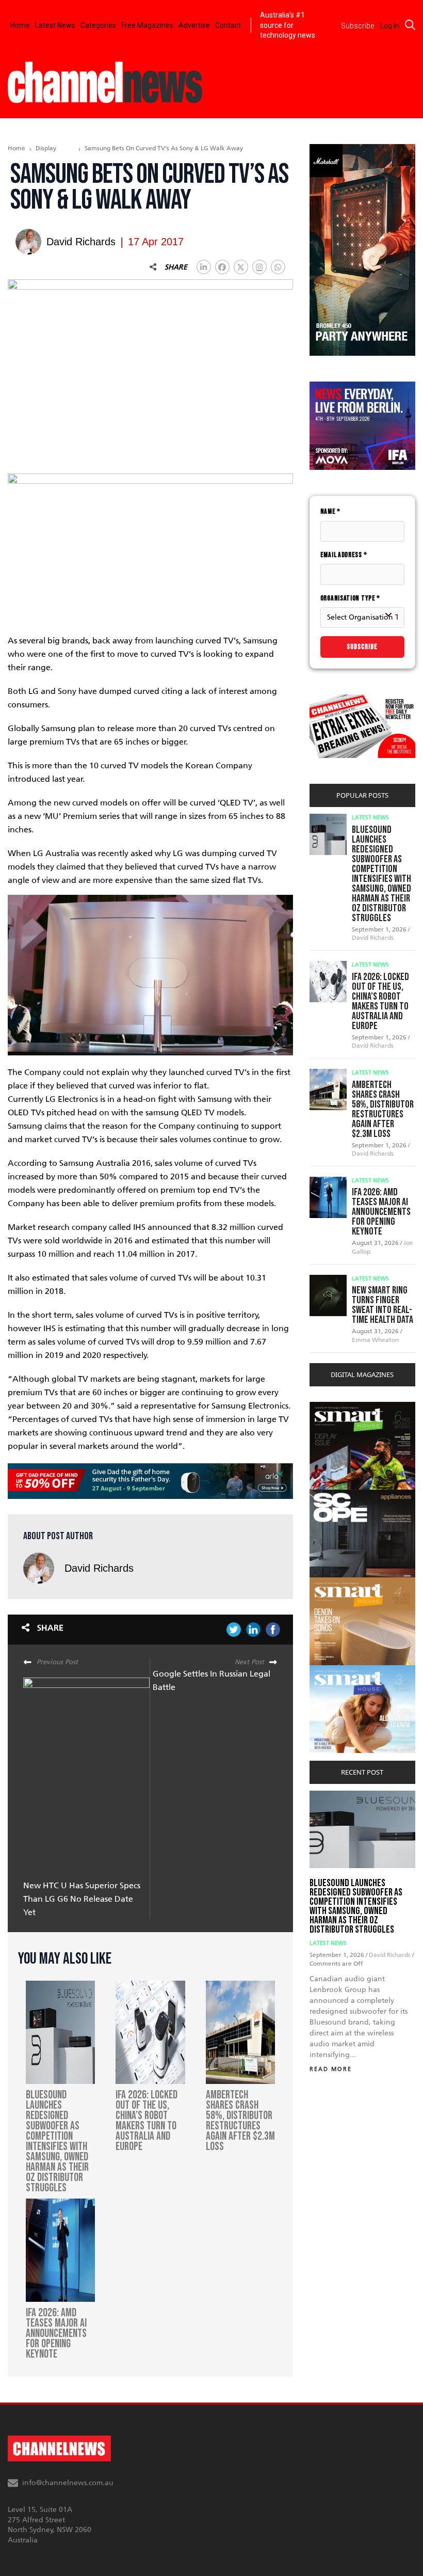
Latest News (55, 25)
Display (46, 148)
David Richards (99, 1568)
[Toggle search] (410, 25)
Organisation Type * (350, 598)
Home (20, 25)
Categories (98, 25)
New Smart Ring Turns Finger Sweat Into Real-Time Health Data (383, 1305)
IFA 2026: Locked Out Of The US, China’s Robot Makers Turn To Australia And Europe (380, 1001)
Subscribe (362, 647)
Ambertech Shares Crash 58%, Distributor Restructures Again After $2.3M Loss (383, 1109)
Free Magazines (147, 25)
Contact (228, 25)
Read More (331, 2069)
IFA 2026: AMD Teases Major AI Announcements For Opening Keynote (381, 1212)
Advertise (194, 25)
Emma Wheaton (375, 1340)
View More (330, 1407)
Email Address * (344, 555)
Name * (330, 511)
